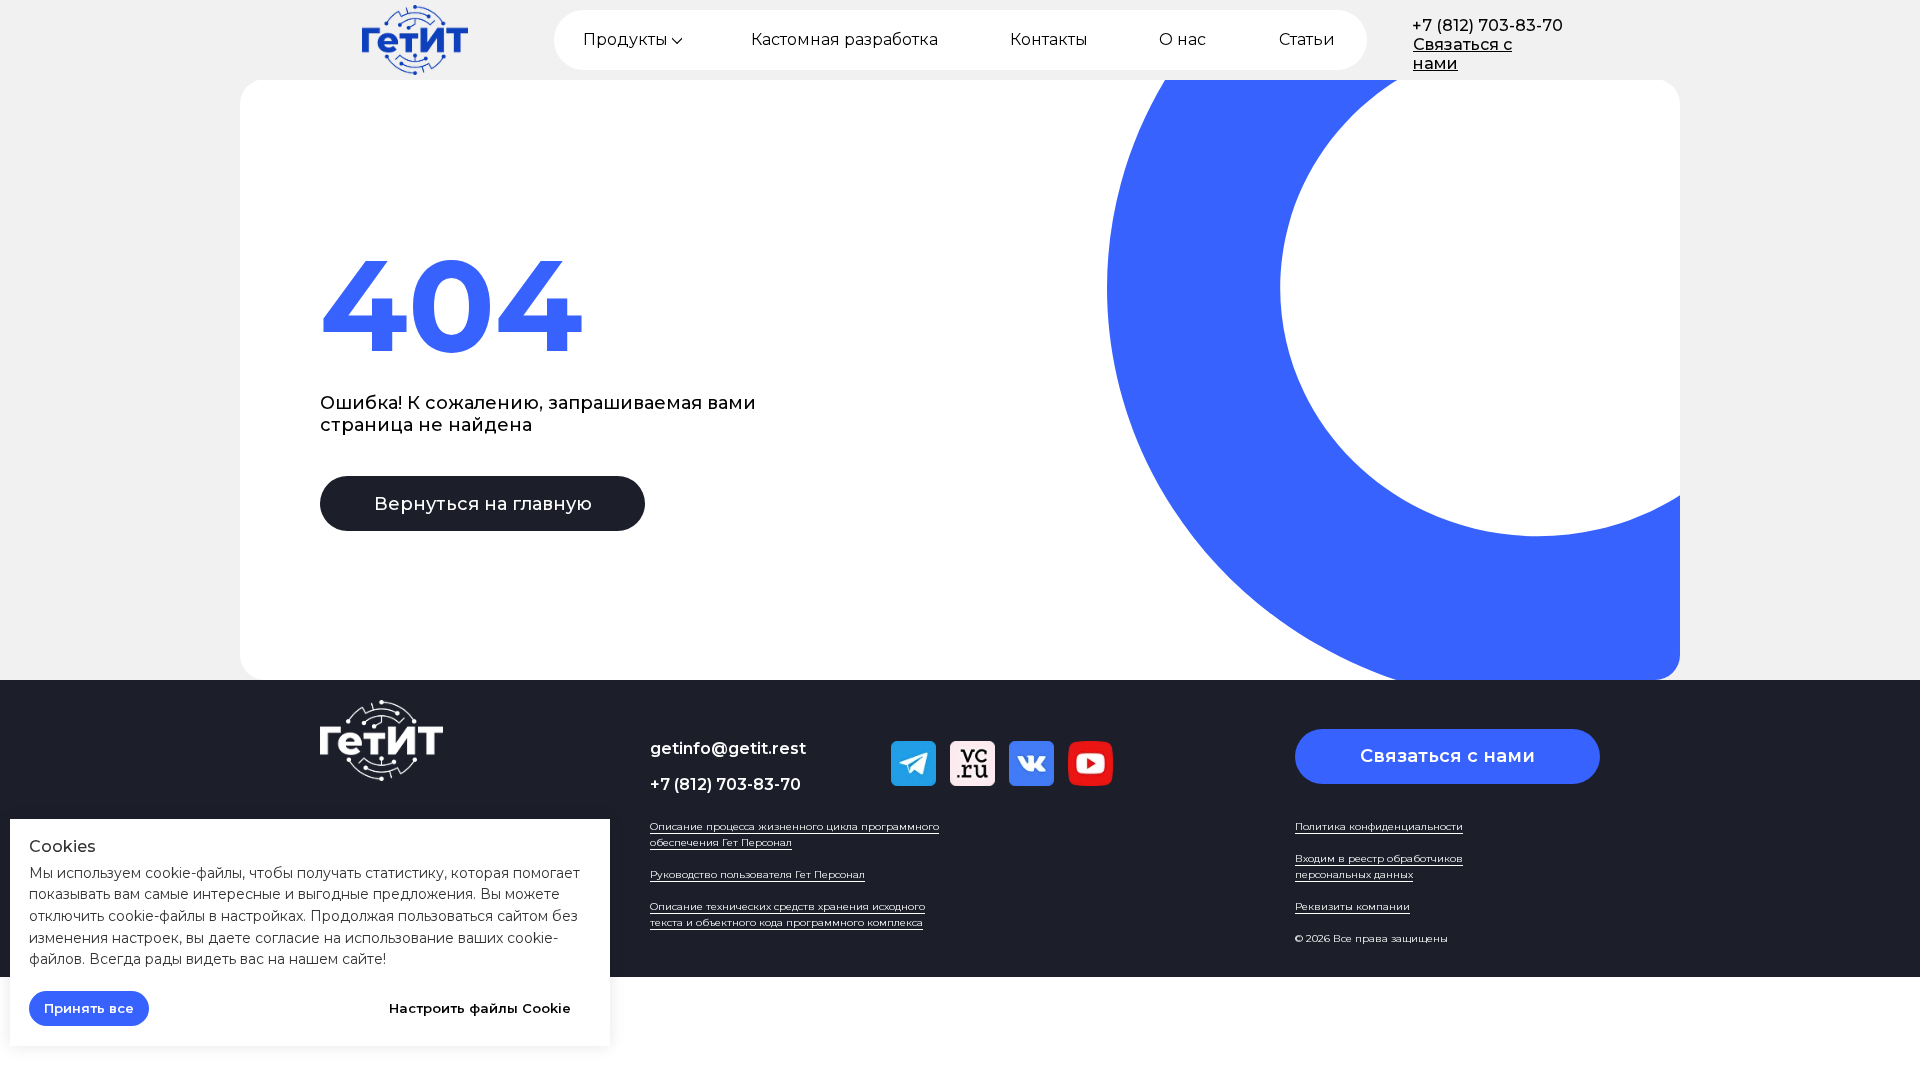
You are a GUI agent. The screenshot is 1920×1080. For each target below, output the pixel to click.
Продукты (625, 39)
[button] (1447, 756)
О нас (1182, 39)
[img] (677, 40)
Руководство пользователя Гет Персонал (757, 874)
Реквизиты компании (1352, 906)
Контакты (1049, 39)
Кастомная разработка (844, 39)
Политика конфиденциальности (1379, 826)
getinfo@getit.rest (728, 748)
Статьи (1307, 39)
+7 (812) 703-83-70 (1487, 25)
